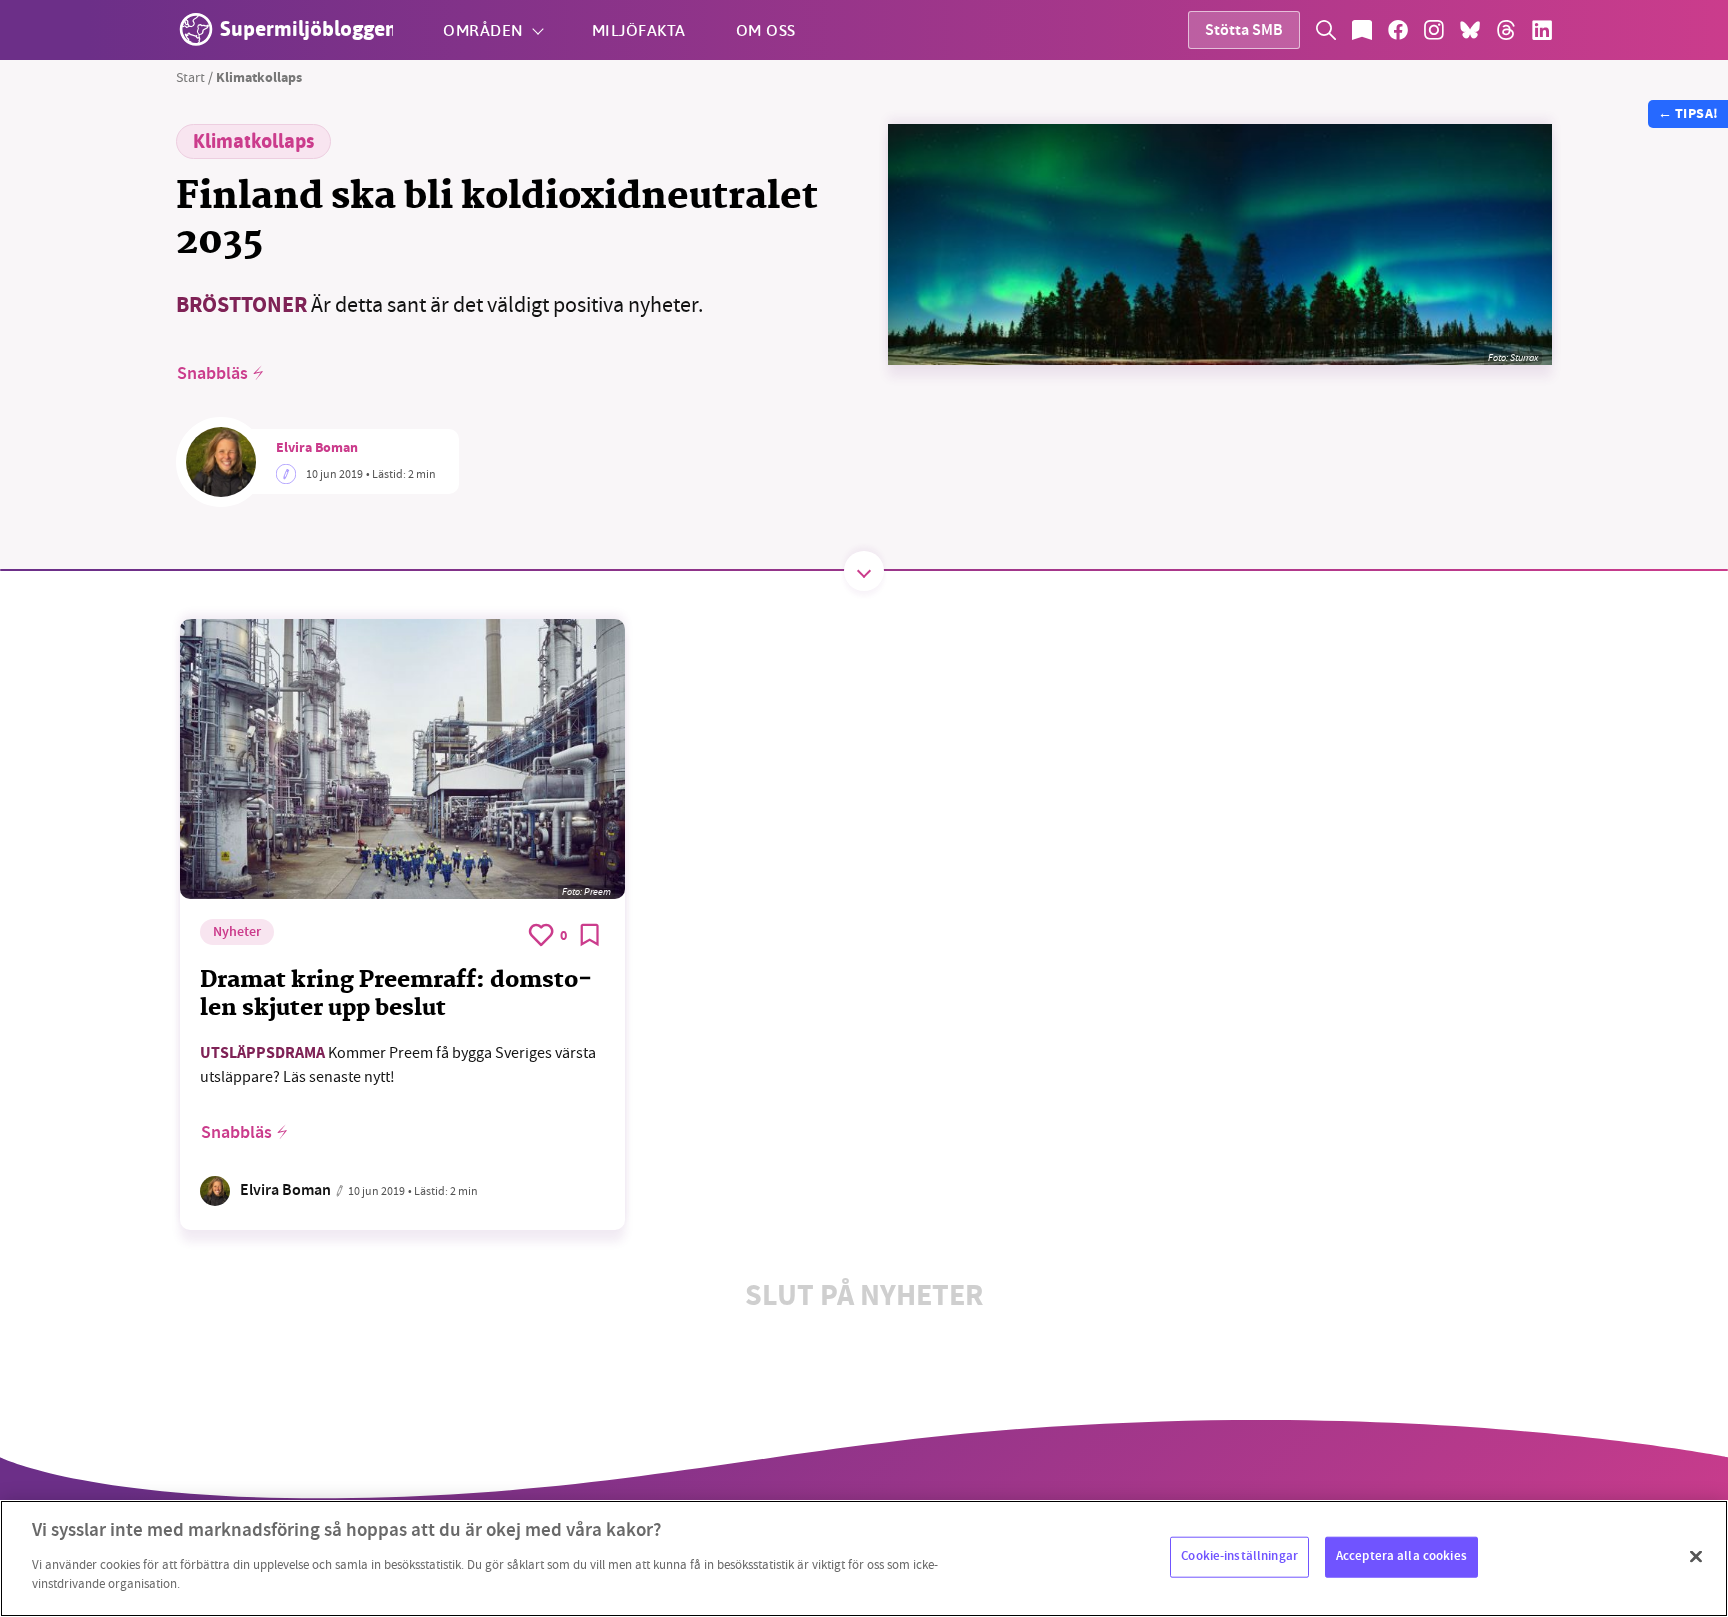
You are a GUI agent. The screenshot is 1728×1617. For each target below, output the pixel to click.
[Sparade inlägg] (1362, 30)
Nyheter (237, 933)
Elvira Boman (317, 449)
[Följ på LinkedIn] (1542, 30)
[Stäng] (1696, 1556)
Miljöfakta (639, 29)
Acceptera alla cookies (1401, 1556)
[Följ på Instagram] (1434, 30)
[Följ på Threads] (1506, 30)
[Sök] (1326, 30)
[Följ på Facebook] (1398, 30)
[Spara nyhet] (590, 935)
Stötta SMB (1244, 31)
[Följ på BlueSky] (1470, 30)
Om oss (766, 29)
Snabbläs (212, 374)
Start (190, 77)
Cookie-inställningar (1239, 1556)
